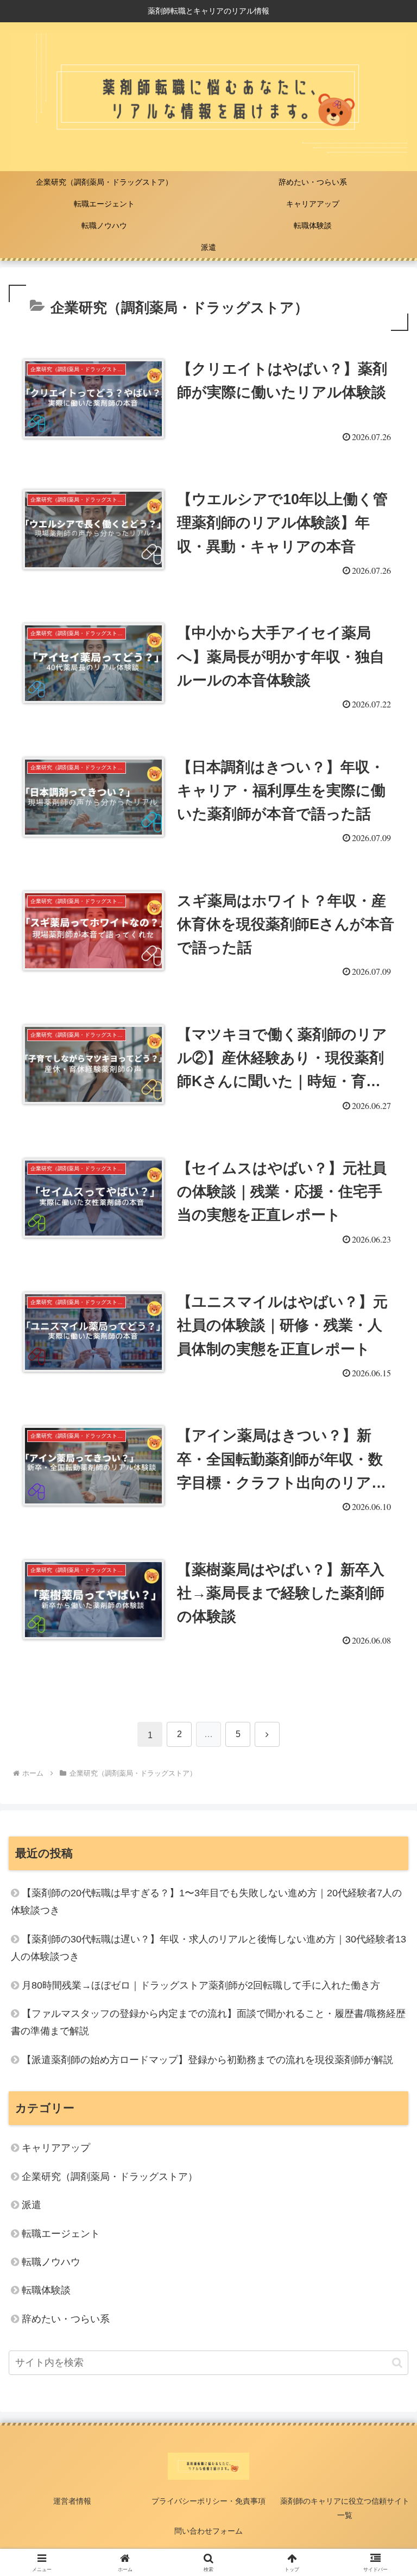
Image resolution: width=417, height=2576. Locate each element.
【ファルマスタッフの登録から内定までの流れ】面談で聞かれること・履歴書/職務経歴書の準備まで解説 (208, 2022)
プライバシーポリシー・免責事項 (208, 2501)
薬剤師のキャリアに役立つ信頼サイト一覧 (345, 2508)
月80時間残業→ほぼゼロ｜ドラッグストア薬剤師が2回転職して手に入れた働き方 (201, 1985)
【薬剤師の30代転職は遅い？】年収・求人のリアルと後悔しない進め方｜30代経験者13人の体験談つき (208, 1948)
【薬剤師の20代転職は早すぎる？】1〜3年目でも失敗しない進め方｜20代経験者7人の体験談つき (206, 1902)
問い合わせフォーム (208, 2531)
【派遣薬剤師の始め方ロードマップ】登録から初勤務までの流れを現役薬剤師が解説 (207, 2060)
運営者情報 (72, 2501)
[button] (397, 2363)
